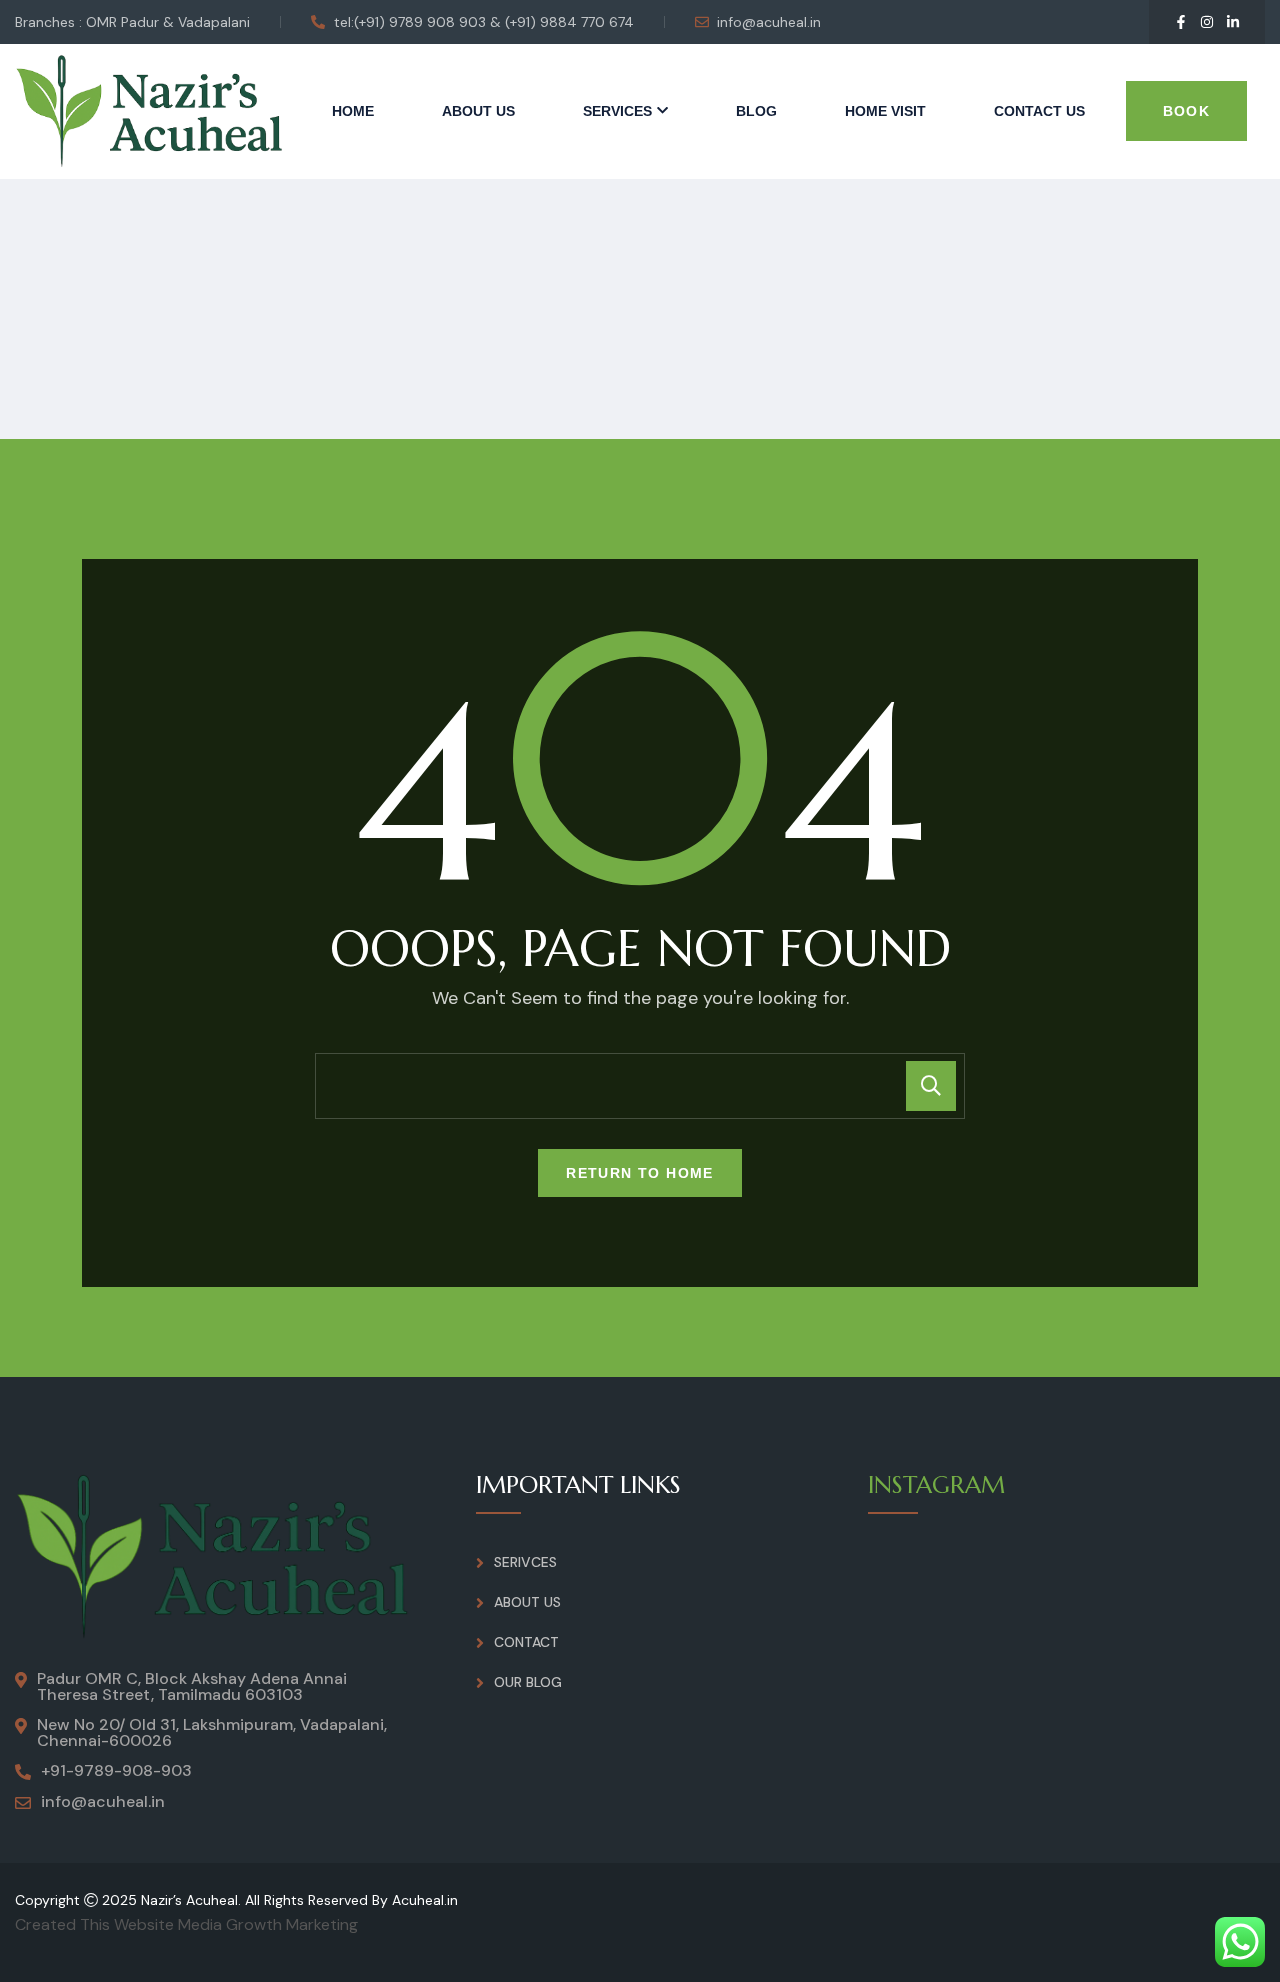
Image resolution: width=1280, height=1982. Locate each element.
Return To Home (640, 1173)
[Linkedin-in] (1233, 22)
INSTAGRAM (936, 1485)
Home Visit (885, 111)
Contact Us (1039, 111)
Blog (756, 111)
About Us (478, 111)
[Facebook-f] (1181, 22)
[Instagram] (1207, 22)
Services (617, 111)
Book (1187, 111)
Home (353, 111)
